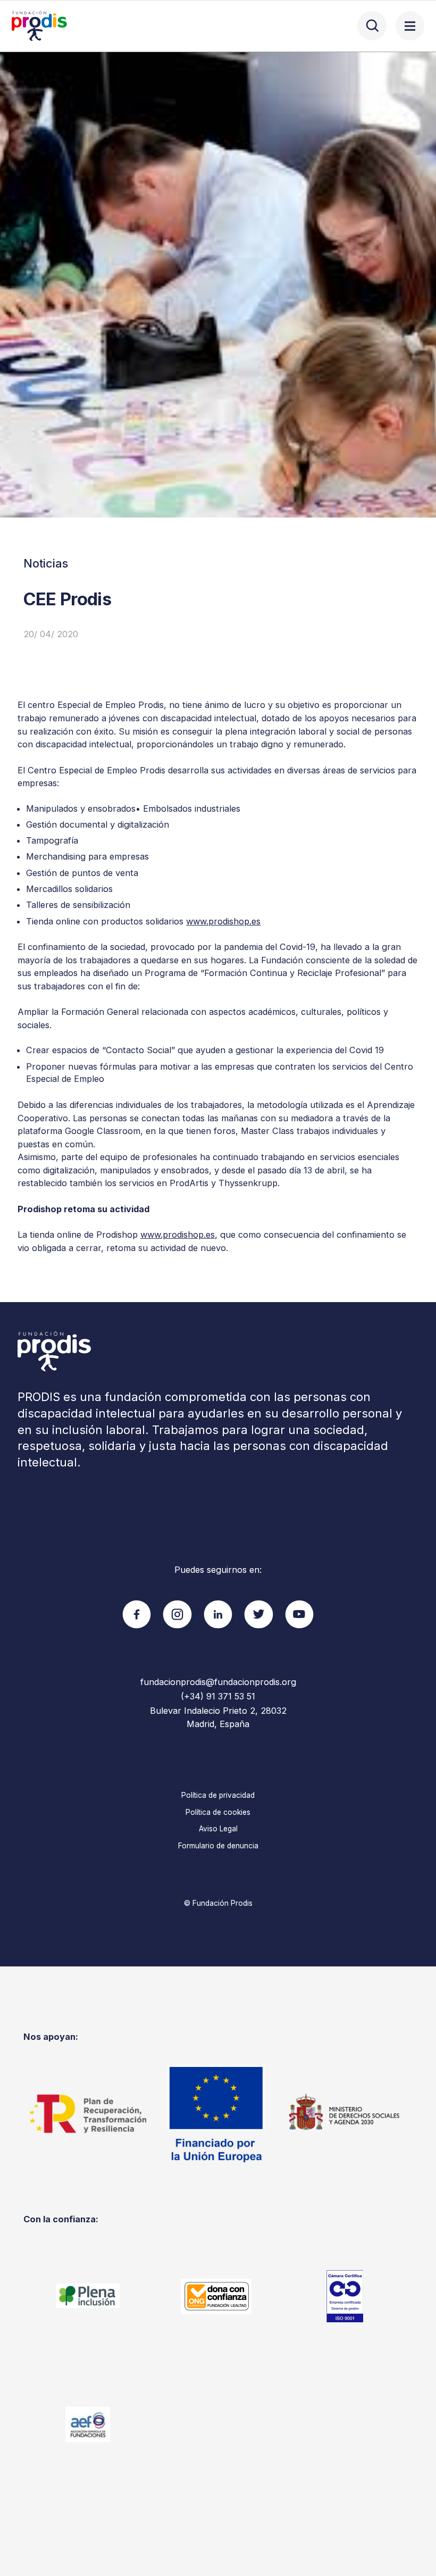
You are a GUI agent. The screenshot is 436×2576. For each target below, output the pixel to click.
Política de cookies (218, 1812)
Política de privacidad (218, 1795)
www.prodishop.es (223, 921)
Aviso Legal (218, 1829)
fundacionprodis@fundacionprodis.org (218, 1682)
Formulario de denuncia (218, 1846)
